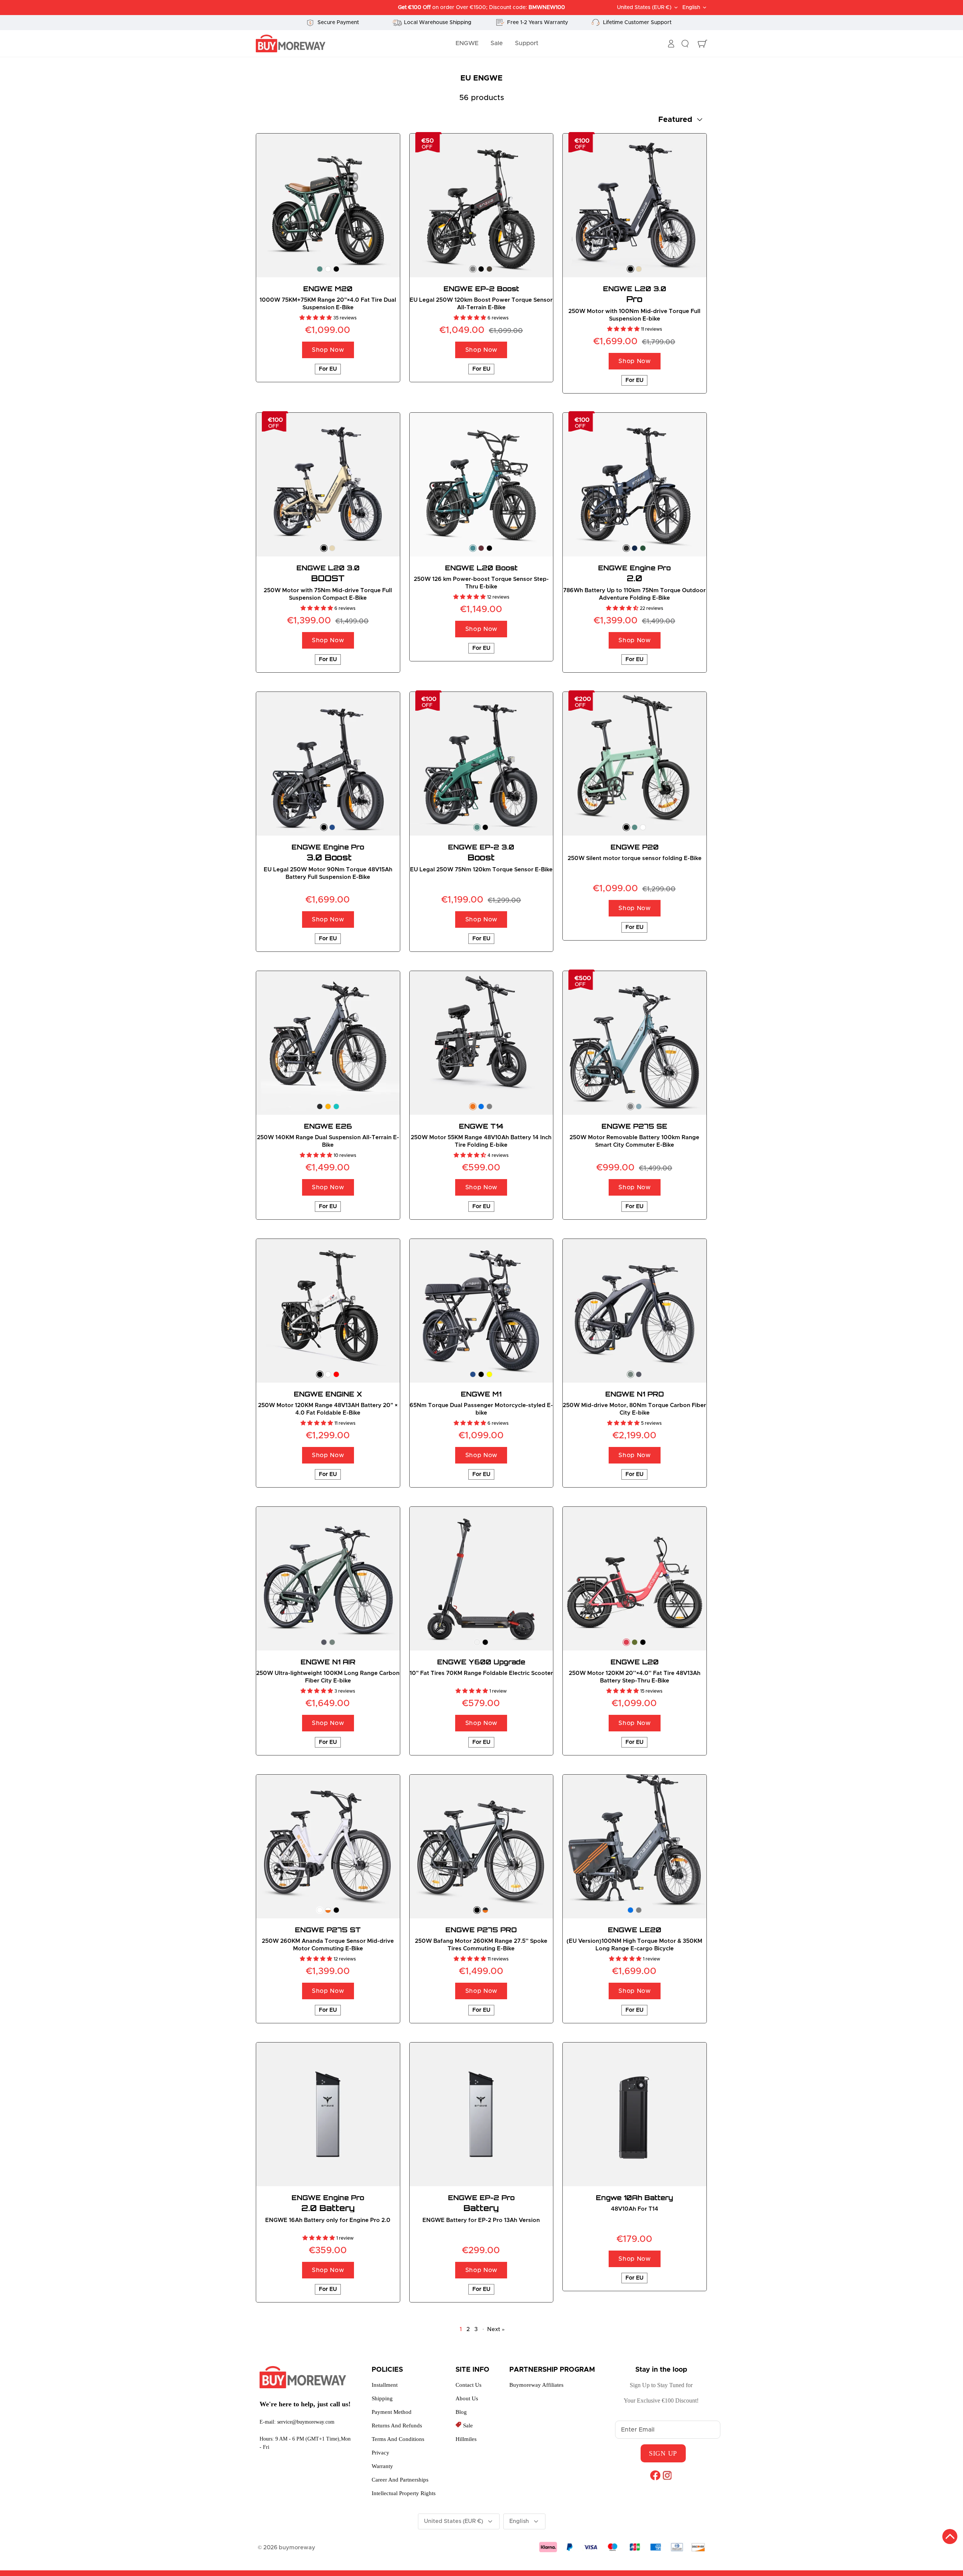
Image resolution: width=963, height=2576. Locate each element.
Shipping (382, 2398)
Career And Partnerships (400, 2480)
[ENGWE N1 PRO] (635, 1311)
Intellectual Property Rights (404, 2493)
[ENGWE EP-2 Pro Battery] (481, 2114)
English (691, 8)
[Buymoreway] (291, 44)
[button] (316, 318)
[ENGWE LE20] (635, 1847)
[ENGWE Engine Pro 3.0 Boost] (328, 764)
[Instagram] (667, 2475)
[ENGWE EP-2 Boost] (481, 205)
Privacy (380, 2453)
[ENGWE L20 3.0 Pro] (635, 205)
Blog (461, 2412)
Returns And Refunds (397, 2426)
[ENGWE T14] (481, 1043)
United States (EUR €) (644, 8)
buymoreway (297, 2548)
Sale (497, 43)
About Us (467, 2398)
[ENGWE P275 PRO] (481, 1847)
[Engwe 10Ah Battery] (635, 2114)
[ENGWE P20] (635, 764)
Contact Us (469, 2385)
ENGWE (467, 43)
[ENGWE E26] (328, 1043)
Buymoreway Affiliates (536, 2385)
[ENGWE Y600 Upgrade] (481, 1579)
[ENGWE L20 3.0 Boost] (328, 485)
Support (527, 43)
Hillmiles (466, 2439)
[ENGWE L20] (635, 1579)
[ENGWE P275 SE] (635, 1043)
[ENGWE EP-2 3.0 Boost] (481, 764)
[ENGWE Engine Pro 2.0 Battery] (328, 2114)
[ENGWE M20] (328, 205)
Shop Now (328, 350)
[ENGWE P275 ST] (328, 1847)
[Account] (671, 44)
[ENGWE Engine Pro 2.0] (635, 485)
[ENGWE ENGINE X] (328, 1311)
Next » (496, 2329)
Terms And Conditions (398, 2439)
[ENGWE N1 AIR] (328, 1579)
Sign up (663, 2453)
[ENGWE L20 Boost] (481, 485)
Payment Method (392, 2412)
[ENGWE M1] (481, 1311)
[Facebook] (655, 2475)
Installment (385, 2385)
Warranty (382, 2466)
